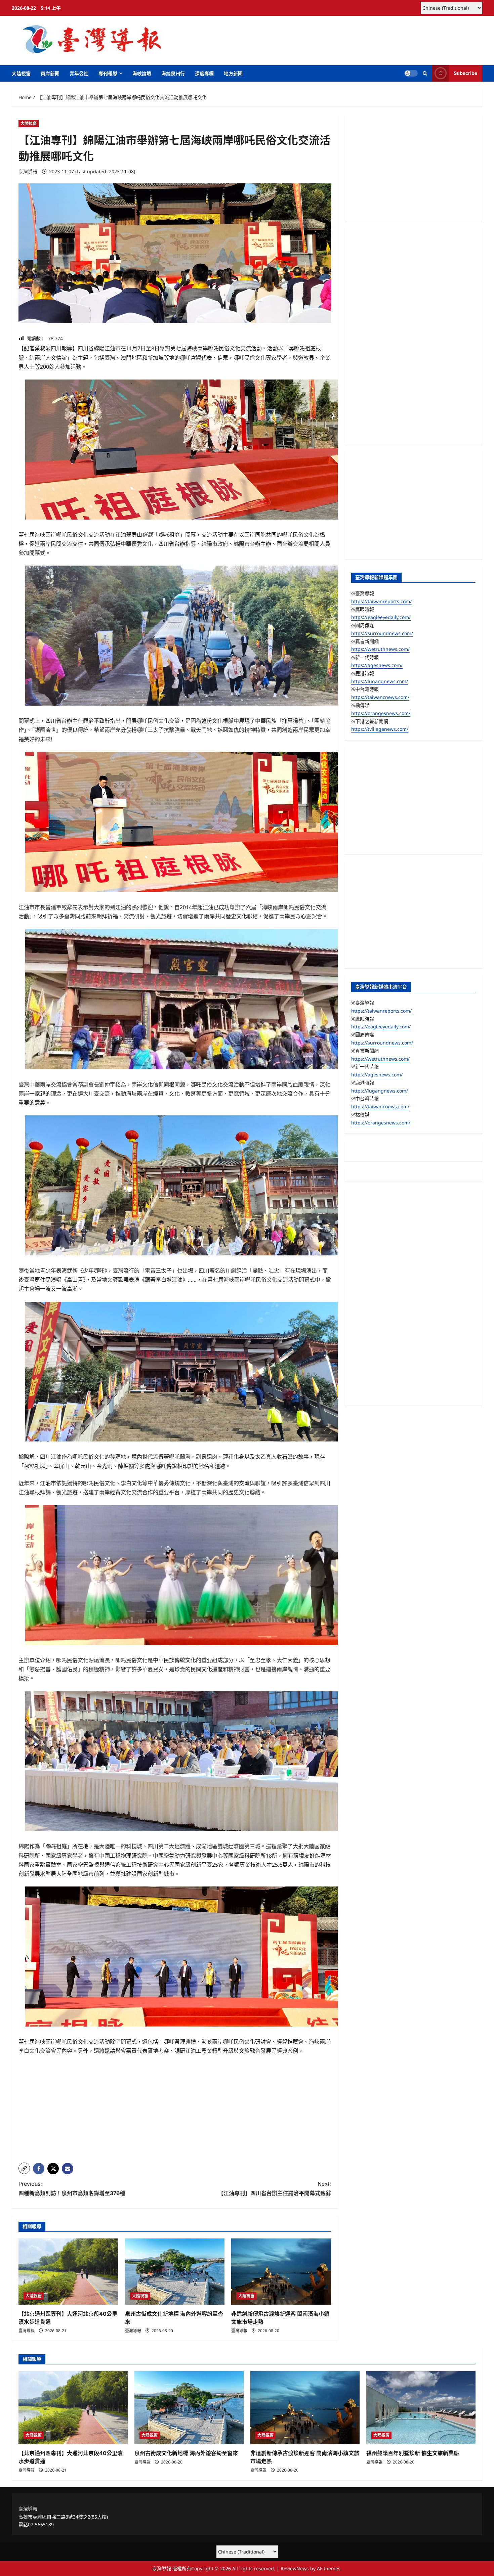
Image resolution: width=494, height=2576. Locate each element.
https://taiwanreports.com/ (381, 601)
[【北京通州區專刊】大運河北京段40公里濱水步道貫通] (68, 2272)
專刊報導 (108, 73)
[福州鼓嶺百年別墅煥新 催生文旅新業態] (421, 2408)
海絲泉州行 (173, 73)
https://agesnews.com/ (377, 665)
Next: (275, 2188)
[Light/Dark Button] (411, 73)
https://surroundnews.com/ (382, 633)
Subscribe (465, 73)
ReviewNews (295, 2568)
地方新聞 (233, 73)
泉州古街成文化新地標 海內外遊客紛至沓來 (186, 2453)
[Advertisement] (175, 2111)
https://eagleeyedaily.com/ (381, 617)
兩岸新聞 (50, 73)
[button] (425, 73)
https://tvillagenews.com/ (380, 729)
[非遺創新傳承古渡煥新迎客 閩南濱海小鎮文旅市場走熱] (281, 2272)
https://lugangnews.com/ (380, 681)
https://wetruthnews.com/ (380, 649)
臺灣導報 (28, 171)
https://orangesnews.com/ (381, 713)
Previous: (72, 2188)
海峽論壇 (142, 73)
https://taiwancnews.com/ (380, 697)
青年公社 (79, 73)
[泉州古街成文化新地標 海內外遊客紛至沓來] (175, 2272)
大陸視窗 (21, 73)
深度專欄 (204, 73)
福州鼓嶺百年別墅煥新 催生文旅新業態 (413, 2453)
